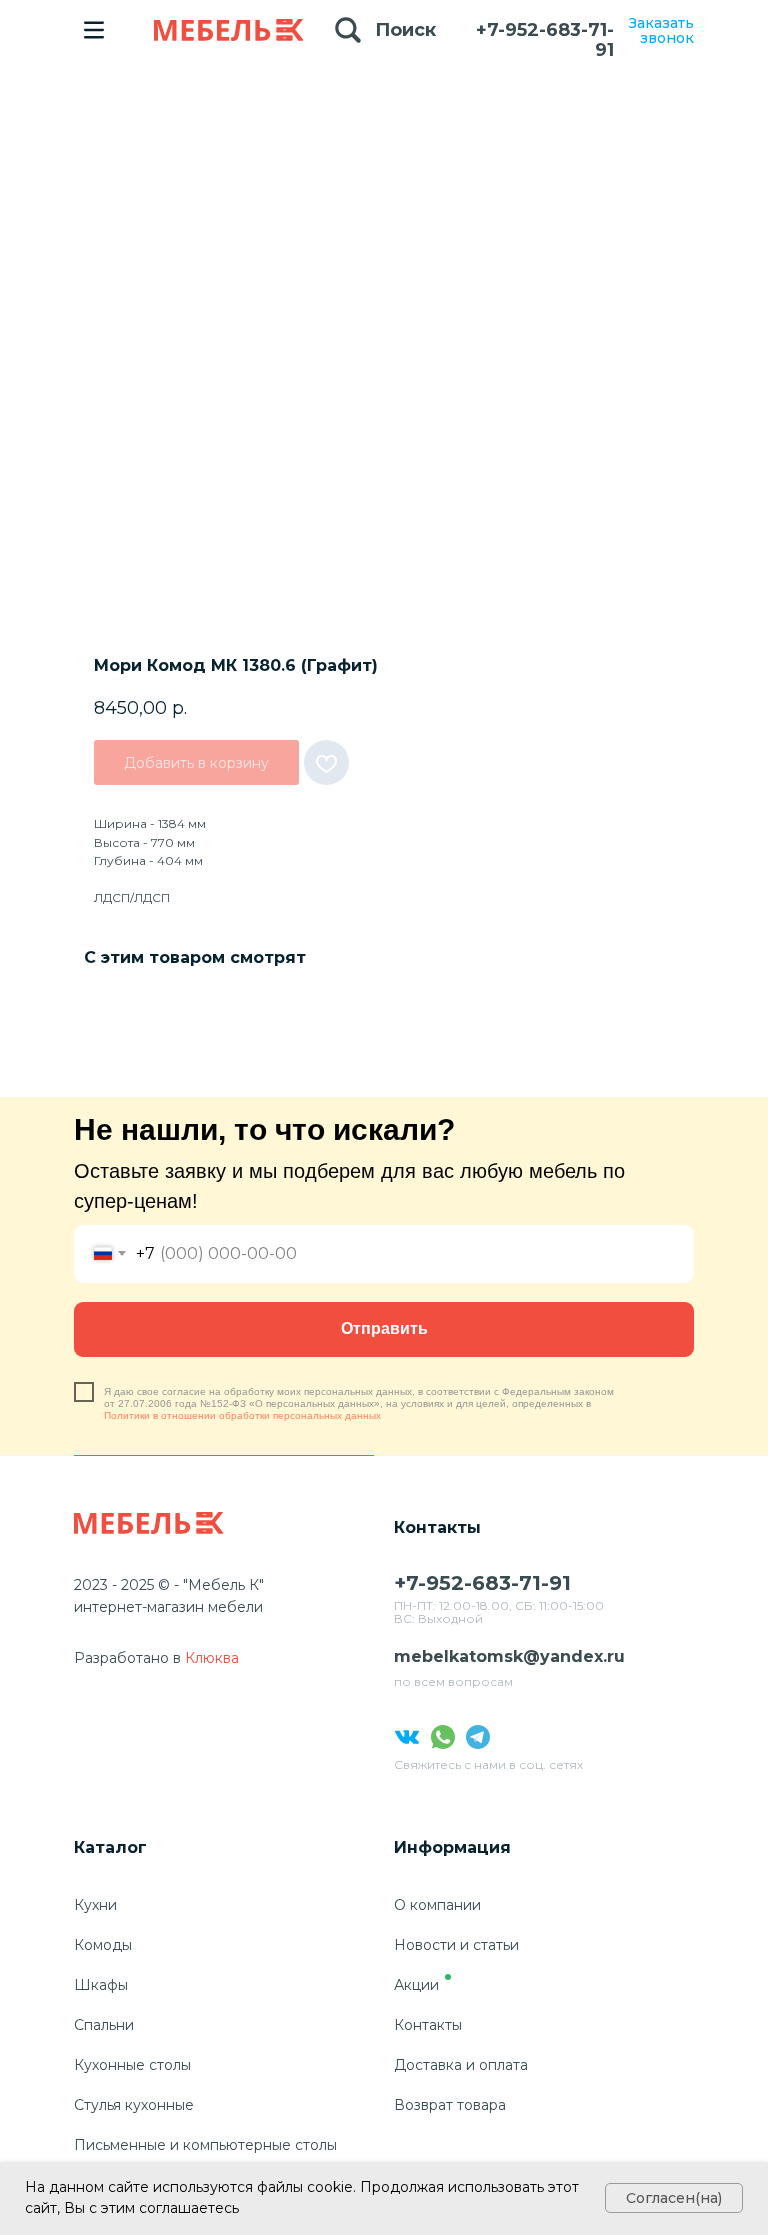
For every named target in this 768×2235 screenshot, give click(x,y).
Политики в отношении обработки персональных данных (242, 1415)
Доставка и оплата (461, 2065)
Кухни (95, 1905)
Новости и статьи (456, 1945)
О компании (437, 1905)
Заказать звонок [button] (661, 30)
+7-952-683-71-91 (545, 40)
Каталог (110, 1847)
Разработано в (127, 1658)
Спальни (104, 2025)
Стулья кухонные (134, 2105)
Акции (416, 1985)
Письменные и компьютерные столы (205, 2145)
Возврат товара (450, 2105)
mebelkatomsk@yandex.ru (509, 1656)
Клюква (212, 1658)
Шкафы (101, 1985)
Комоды (103, 1945)
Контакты (428, 2025)
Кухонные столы (132, 2065)
